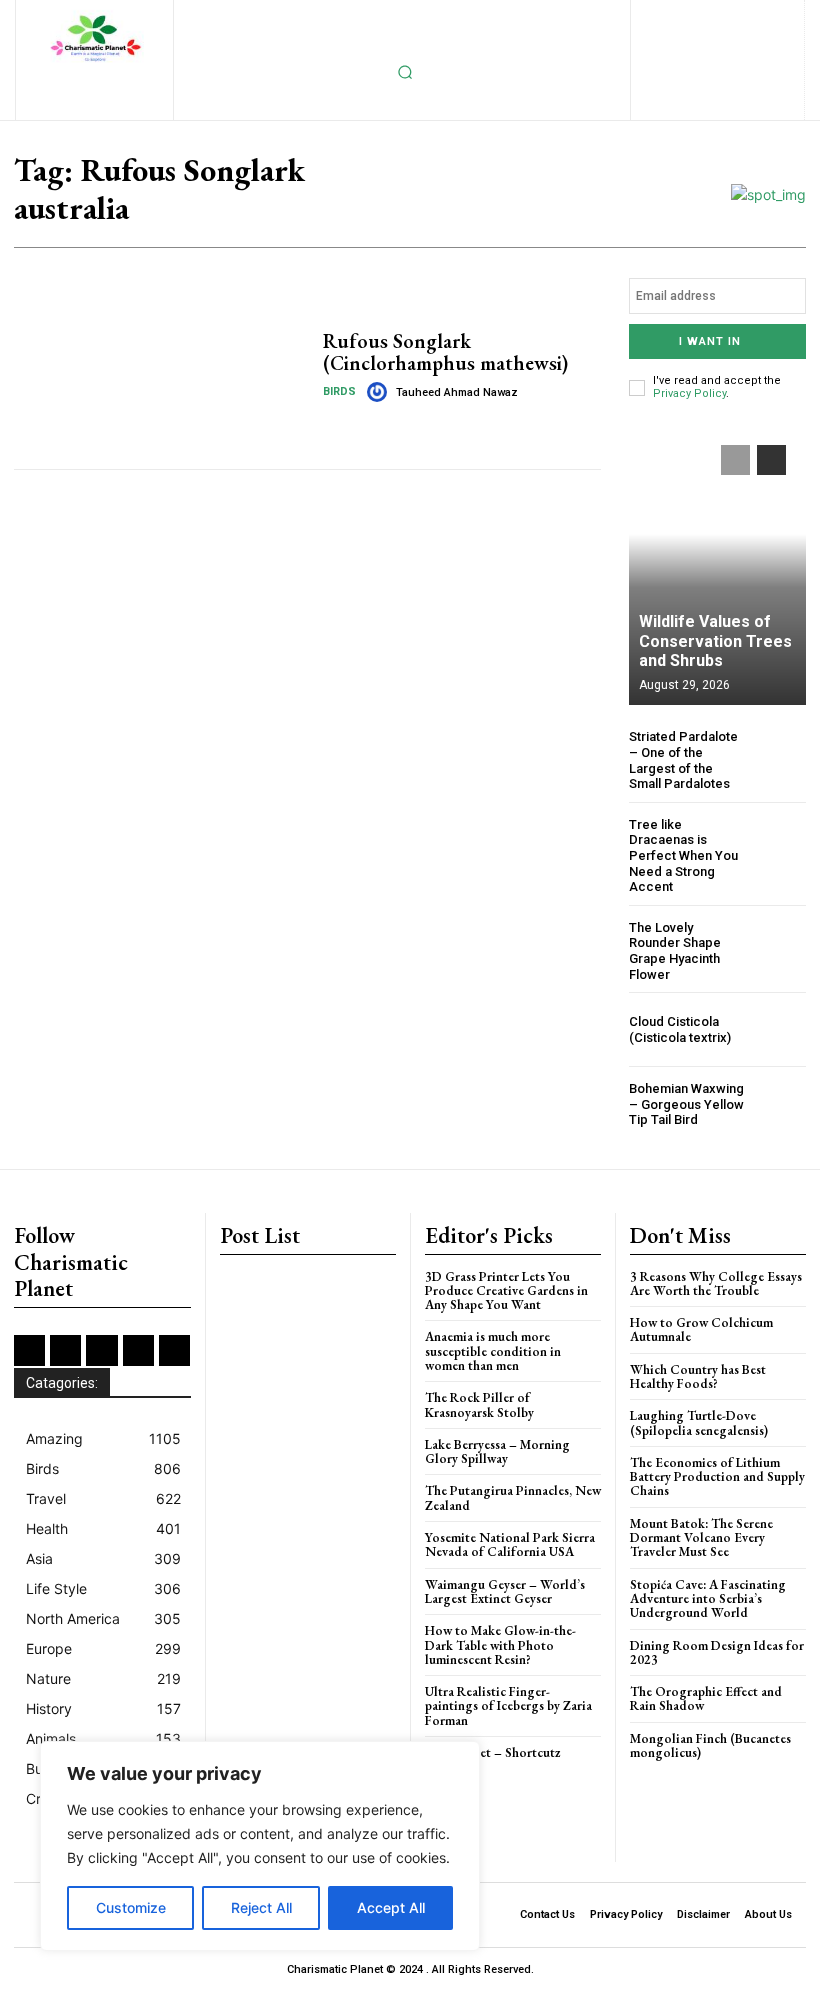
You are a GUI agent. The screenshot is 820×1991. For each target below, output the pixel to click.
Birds (339, 391)
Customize (131, 1907)
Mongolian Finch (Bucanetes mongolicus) (710, 1745)
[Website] (717, 49)
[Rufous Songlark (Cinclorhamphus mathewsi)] (161, 366)
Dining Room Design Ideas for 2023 (717, 1652)
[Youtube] (750, 49)
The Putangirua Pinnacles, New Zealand (513, 1497)
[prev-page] (735, 460)
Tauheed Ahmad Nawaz (457, 392)
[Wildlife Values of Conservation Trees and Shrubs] (717, 565)
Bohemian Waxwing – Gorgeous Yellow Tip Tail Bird (686, 1104)
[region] (260, 1846)
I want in (710, 341)
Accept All (391, 1907)
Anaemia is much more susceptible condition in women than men (493, 1351)
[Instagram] (680, 16)
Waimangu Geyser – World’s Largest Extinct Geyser (505, 1591)
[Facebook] (615, 16)
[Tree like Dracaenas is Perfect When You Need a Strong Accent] (779, 843)
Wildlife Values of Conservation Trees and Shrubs (715, 640)
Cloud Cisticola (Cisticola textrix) (680, 1029)
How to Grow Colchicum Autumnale (701, 1329)
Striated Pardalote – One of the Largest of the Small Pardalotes (683, 760)
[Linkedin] (712, 16)
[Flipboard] (647, 16)
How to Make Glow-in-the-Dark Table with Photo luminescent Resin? (500, 1645)
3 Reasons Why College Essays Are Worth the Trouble (716, 1283)
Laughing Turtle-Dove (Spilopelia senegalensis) (699, 1422)
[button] (405, 72)
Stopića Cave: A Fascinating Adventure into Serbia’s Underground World (708, 1599)
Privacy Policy (689, 393)
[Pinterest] (777, 16)
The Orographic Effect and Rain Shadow (706, 1698)
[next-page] (771, 460)
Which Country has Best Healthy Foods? (698, 1376)
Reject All (261, 1907)
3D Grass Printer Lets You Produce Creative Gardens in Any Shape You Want (506, 1291)
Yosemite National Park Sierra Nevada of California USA (510, 1544)
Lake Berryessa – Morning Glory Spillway (497, 1451)
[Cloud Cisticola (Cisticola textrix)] (779, 1029)
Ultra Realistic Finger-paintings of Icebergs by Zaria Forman (508, 1706)
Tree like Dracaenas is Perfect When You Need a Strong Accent (683, 855)
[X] (685, 49)
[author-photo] (380, 392)
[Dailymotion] (582, 16)
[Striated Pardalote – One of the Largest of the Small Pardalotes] (779, 755)
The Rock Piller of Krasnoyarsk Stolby (479, 1404)
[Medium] (745, 16)
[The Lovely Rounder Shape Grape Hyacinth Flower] (779, 946)
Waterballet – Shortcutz (492, 1752)
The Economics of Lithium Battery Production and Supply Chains (717, 1477)
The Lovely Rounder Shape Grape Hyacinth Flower (675, 951)
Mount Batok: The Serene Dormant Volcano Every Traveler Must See (701, 1538)
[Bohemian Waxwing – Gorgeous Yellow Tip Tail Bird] (779, 1104)
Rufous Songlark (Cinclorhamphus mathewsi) (445, 352)
